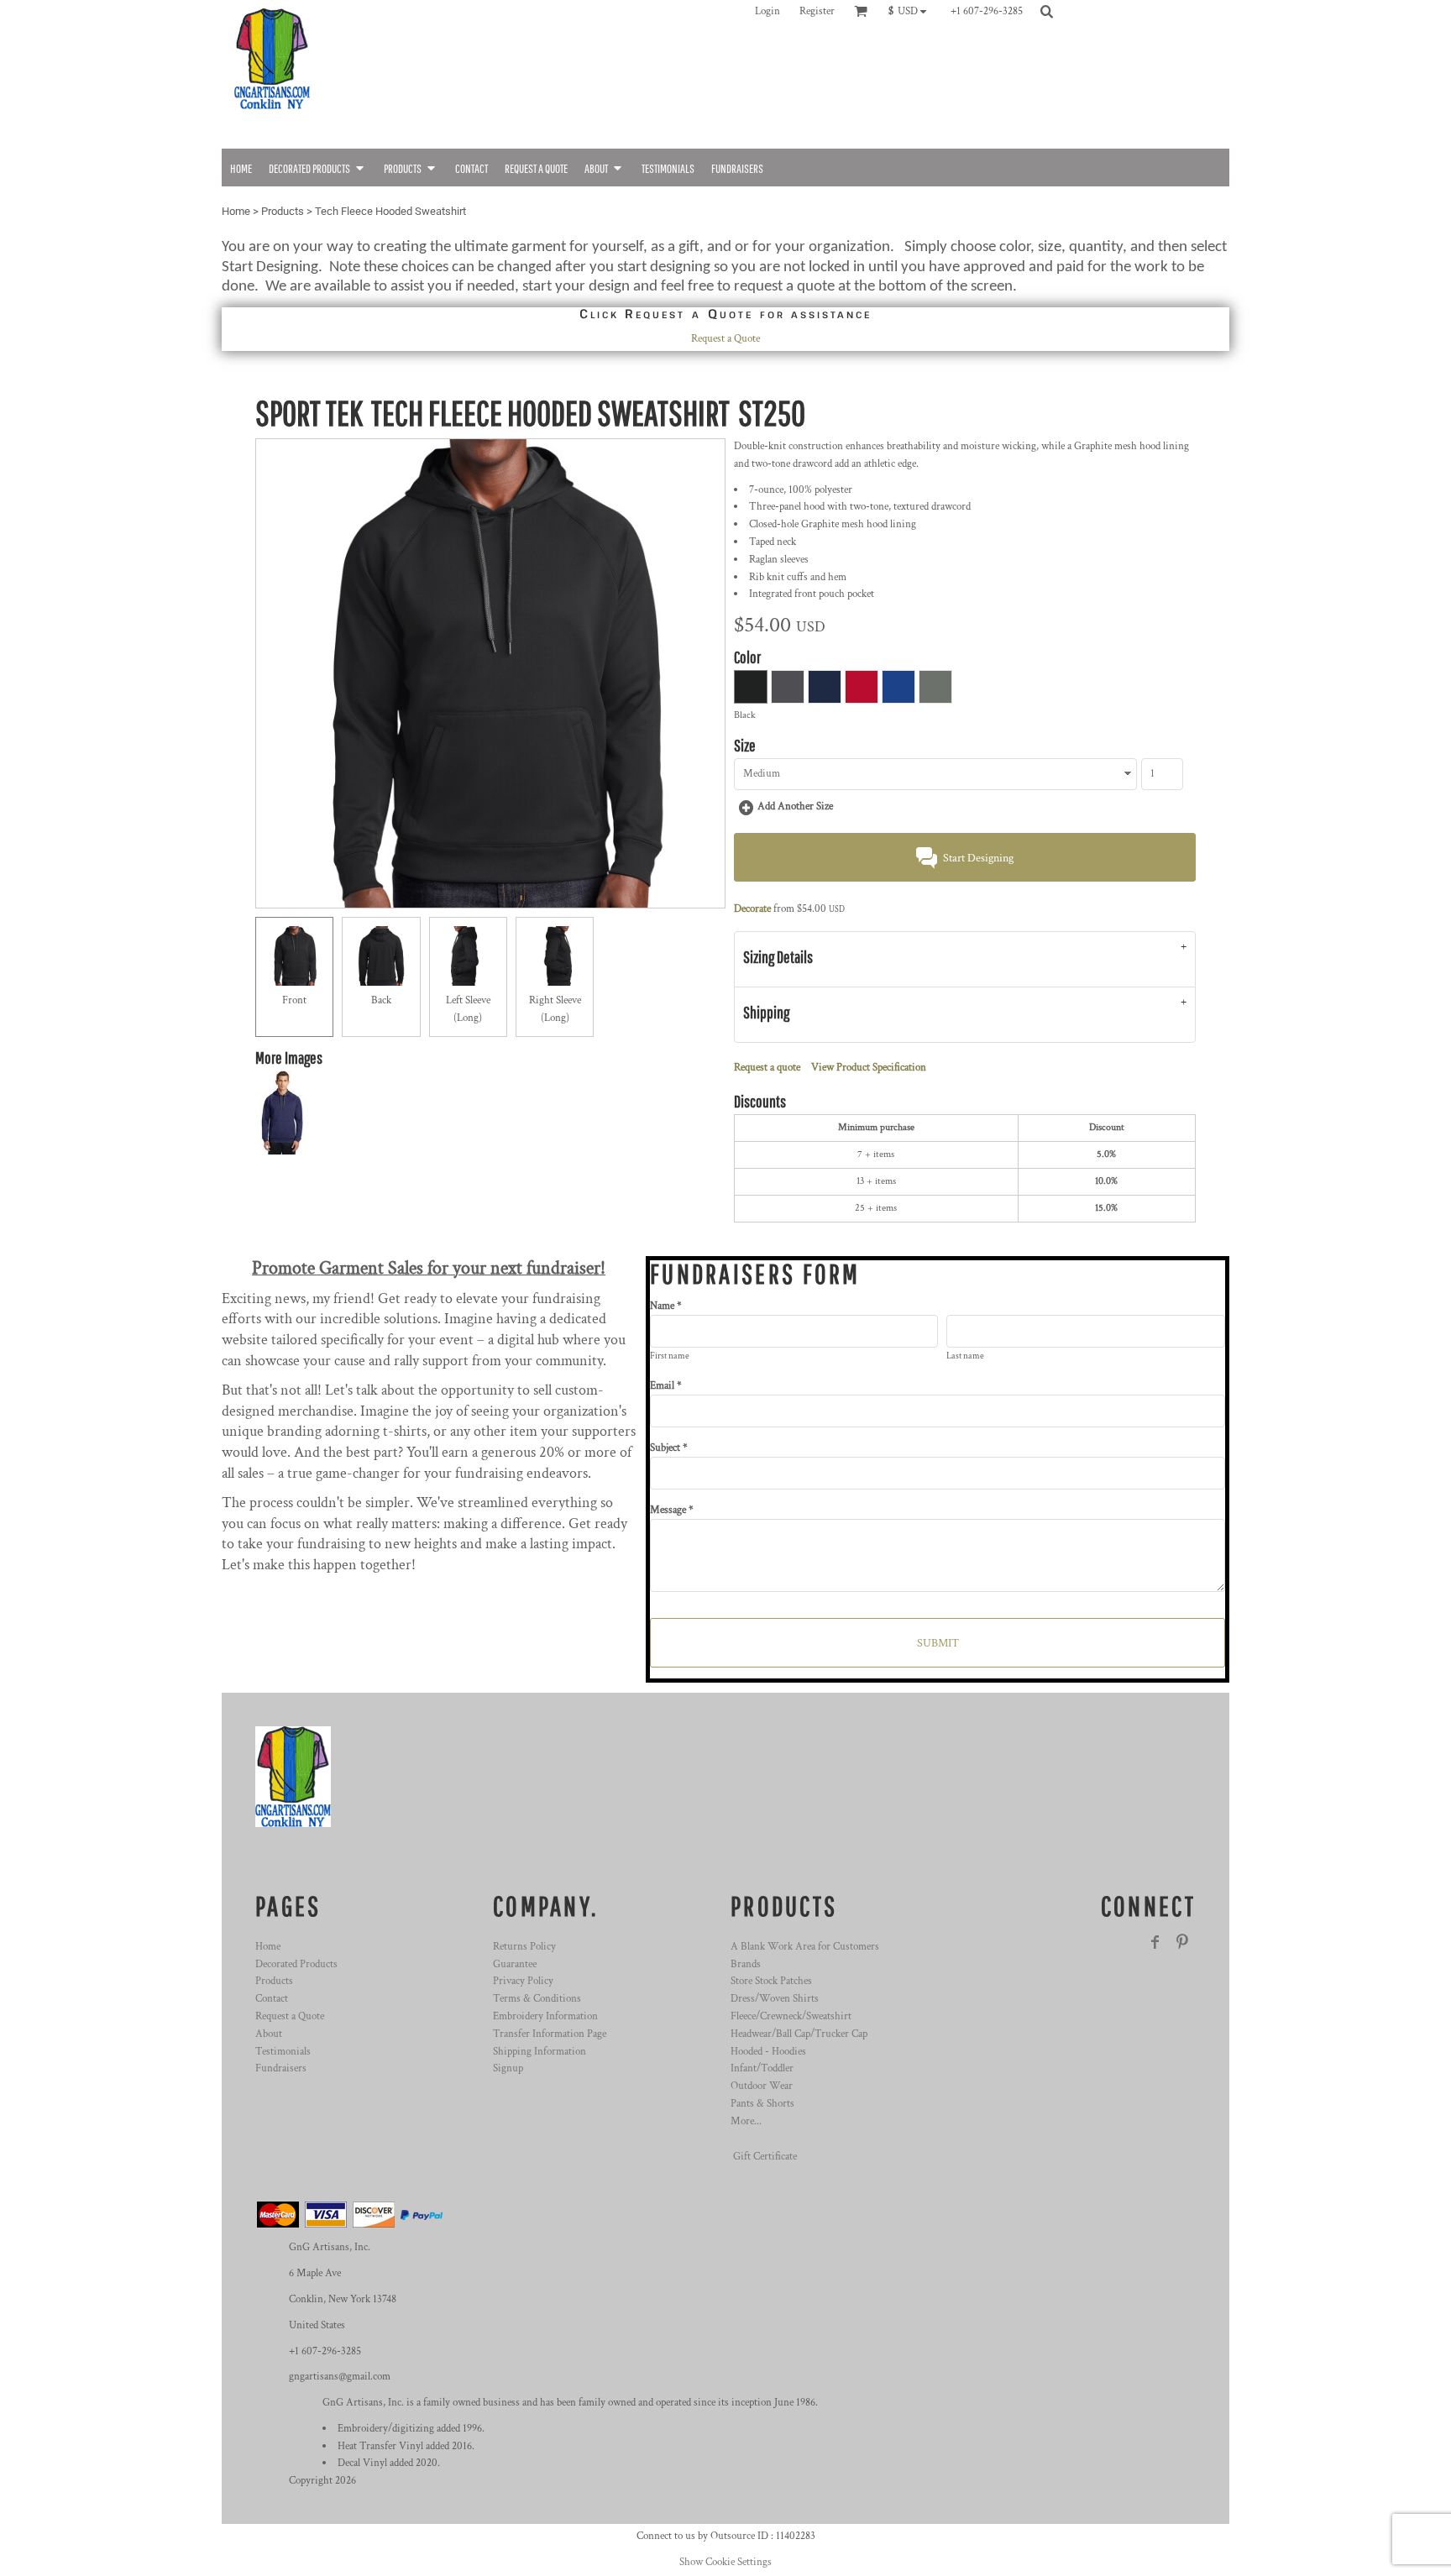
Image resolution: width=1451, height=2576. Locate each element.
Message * (672, 1510)
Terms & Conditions (537, 1999)
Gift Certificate (765, 2157)
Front (294, 1000)
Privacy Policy (523, 1981)
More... (746, 2121)
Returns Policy (524, 1947)
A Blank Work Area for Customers (805, 1947)
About (269, 2034)
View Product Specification (869, 1068)
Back (381, 1000)
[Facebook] (1155, 1942)
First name (670, 1356)
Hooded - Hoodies (768, 2052)
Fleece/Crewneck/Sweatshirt (791, 2016)
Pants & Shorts (762, 2104)
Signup (508, 2068)
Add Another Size (795, 806)
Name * (666, 1306)
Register (817, 11)
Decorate (752, 909)
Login (767, 11)
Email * (666, 1386)
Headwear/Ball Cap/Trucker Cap (799, 2034)
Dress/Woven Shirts (775, 1999)
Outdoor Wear (762, 2086)
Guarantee (515, 1964)
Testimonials (283, 2052)
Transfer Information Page (550, 2034)
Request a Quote (725, 339)
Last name (965, 1356)
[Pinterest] (1182, 1942)
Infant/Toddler (762, 2068)
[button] (911, 11)
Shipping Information (540, 2052)
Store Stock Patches (771, 1981)
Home (236, 211)
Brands (746, 1964)
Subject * (669, 1448)
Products (283, 211)
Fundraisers (281, 2068)
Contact (272, 1999)
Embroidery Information (545, 2016)
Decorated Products (296, 1964)
